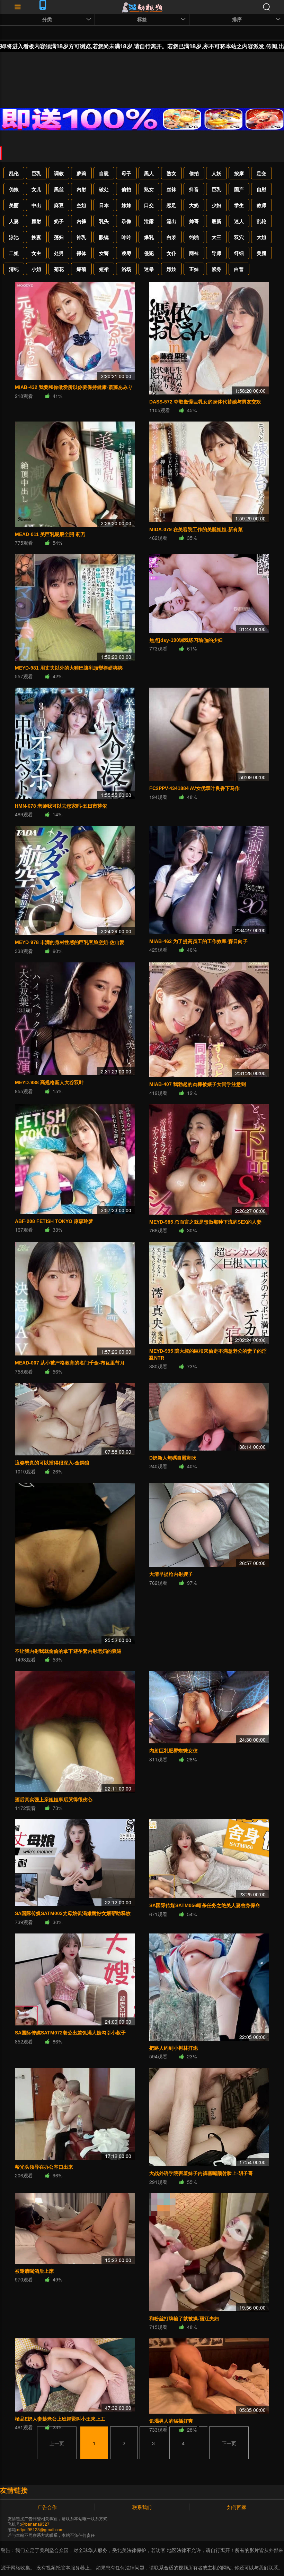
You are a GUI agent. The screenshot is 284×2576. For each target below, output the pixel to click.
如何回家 (237, 2507)
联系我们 (142, 2507)
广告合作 (47, 2507)
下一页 (229, 2443)
